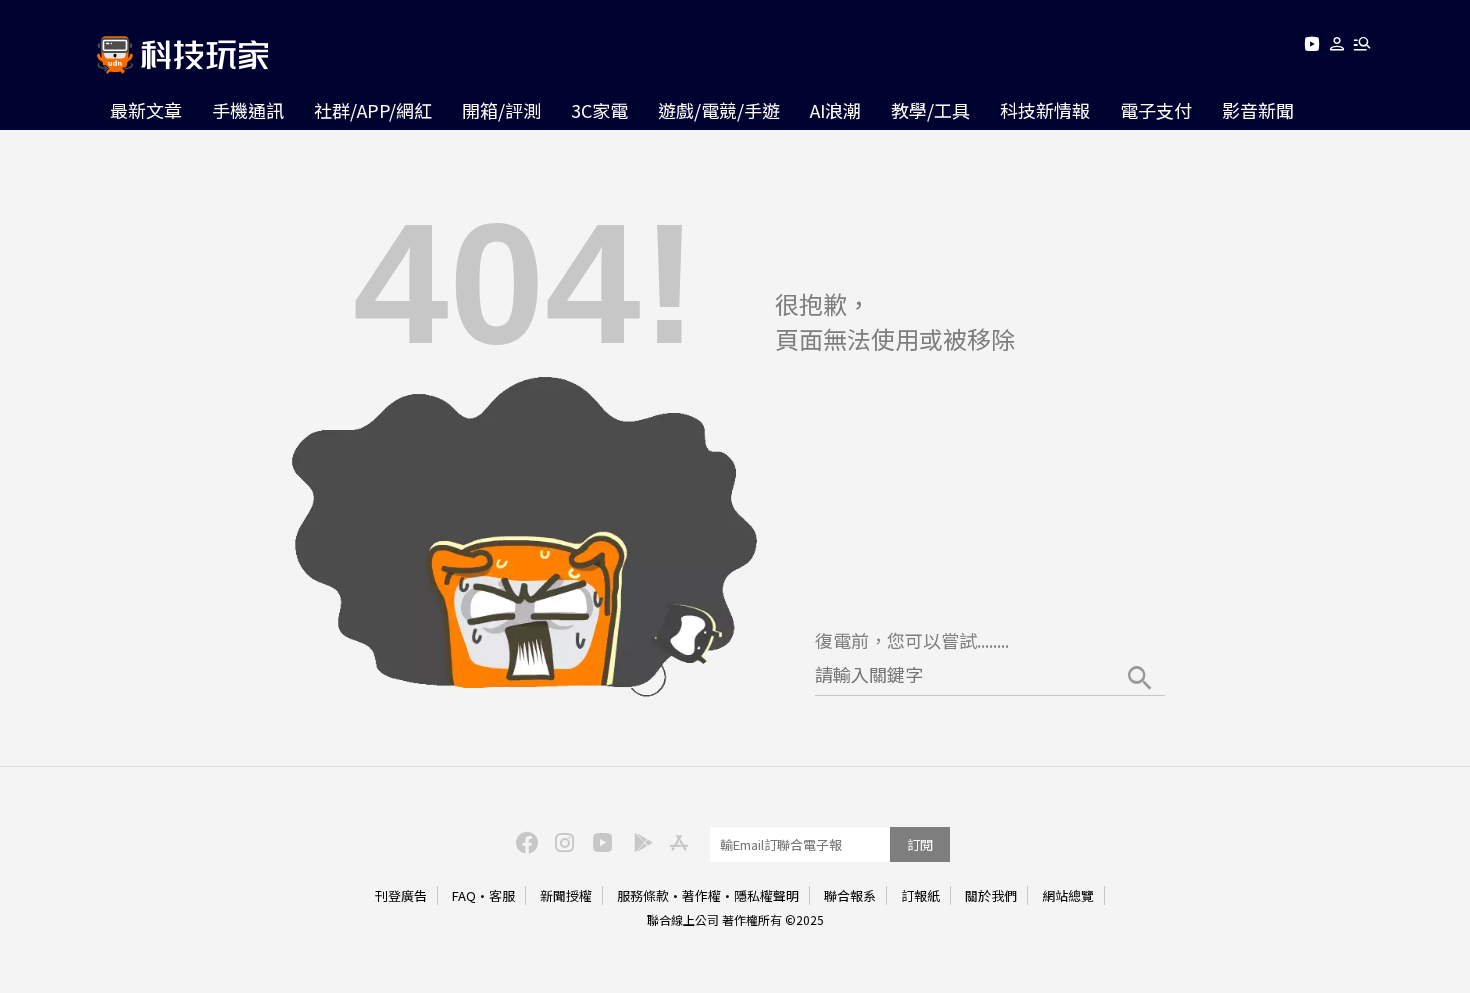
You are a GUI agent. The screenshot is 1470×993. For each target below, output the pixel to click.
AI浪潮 (835, 110)
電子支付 (1156, 110)
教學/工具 (930, 110)
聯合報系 (850, 895)
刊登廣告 (401, 895)
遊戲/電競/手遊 (719, 110)
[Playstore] (638, 841)
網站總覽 (1068, 895)
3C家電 (599, 110)
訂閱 (920, 844)
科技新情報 (1045, 110)
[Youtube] (1311, 47)
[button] (1337, 47)
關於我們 (991, 895)
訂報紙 (920, 895)
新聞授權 (566, 895)
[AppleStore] (676, 841)
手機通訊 (248, 110)
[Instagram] (562, 841)
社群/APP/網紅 (373, 110)
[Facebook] (524, 841)
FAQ (464, 895)
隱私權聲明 (766, 895)
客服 (502, 895)
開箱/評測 (501, 110)
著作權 (701, 895)
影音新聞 (1258, 110)
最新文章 (146, 110)
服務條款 (643, 895)
